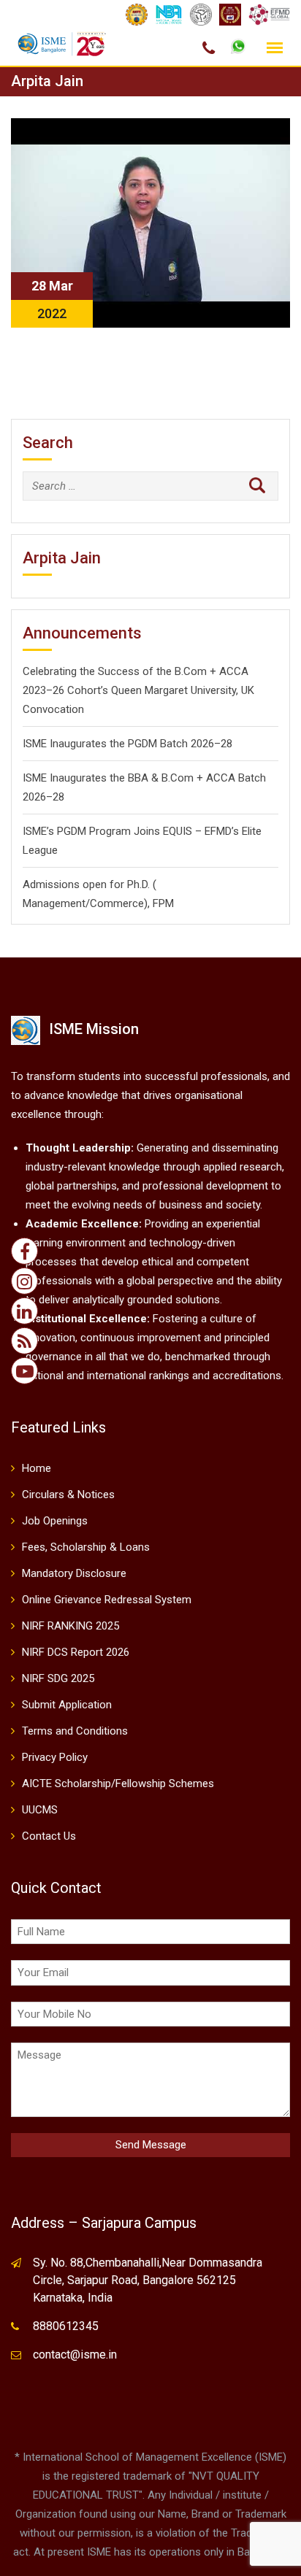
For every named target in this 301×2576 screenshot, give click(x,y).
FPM (163, 903)
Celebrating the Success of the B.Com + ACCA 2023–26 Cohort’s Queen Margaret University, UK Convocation (138, 690)
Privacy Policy (55, 1757)
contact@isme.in (75, 2355)
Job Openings (55, 1521)
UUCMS (40, 1810)
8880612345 (66, 2326)
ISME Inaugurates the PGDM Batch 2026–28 (127, 744)
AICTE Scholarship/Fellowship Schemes (118, 1783)
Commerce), (120, 903)
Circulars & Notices (68, 1495)
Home (37, 1468)
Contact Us (49, 1836)
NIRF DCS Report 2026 (76, 1652)
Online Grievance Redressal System (107, 1600)
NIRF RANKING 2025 (71, 1626)
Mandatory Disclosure (74, 1573)
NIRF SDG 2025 (58, 1678)
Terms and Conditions (75, 1731)
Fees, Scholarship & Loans (86, 1547)
